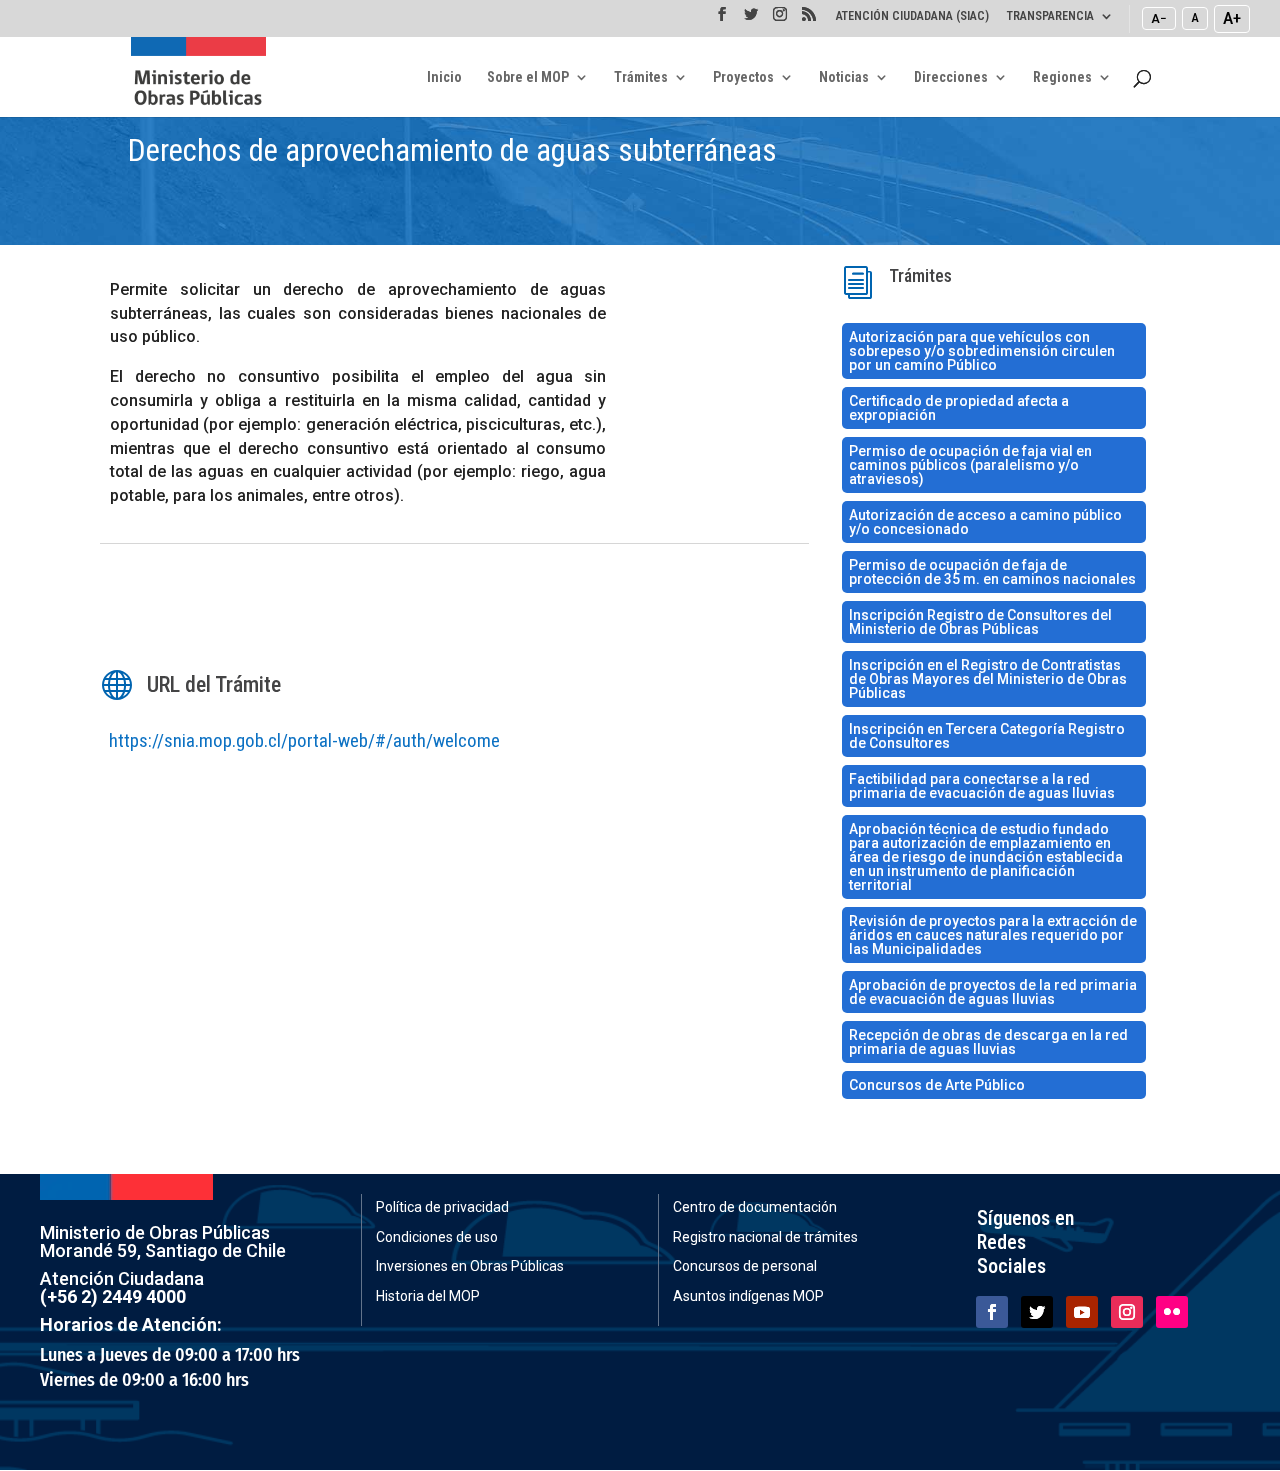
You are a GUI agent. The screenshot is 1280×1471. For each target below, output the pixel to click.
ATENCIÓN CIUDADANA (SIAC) (912, 16)
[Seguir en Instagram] (1127, 1312)
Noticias (844, 77)
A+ (1232, 18)
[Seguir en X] (1037, 1312)
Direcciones (951, 77)
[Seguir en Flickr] (1172, 1312)
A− (1159, 18)
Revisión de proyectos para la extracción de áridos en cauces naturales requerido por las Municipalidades (993, 935)
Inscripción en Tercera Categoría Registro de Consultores (987, 736)
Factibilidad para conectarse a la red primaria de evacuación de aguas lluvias (982, 786)
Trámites (641, 77)
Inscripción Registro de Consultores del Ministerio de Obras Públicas (980, 622)
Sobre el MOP (528, 77)
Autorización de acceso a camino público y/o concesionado (985, 522)
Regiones (1062, 77)
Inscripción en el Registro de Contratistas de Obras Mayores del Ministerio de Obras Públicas (988, 679)
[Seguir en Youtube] (1082, 1312)
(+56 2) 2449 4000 (113, 1296)
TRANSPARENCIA (1050, 16)
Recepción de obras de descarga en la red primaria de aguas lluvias (988, 1042)
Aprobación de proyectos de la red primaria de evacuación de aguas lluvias (993, 992)
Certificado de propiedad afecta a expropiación (959, 408)
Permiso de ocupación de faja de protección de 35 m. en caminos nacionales (992, 572)
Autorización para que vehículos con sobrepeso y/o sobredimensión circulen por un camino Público (982, 351)
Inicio (444, 77)
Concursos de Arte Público (937, 1085)
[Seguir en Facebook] (992, 1312)
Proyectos (743, 77)
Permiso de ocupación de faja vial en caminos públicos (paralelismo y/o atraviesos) (970, 465)
